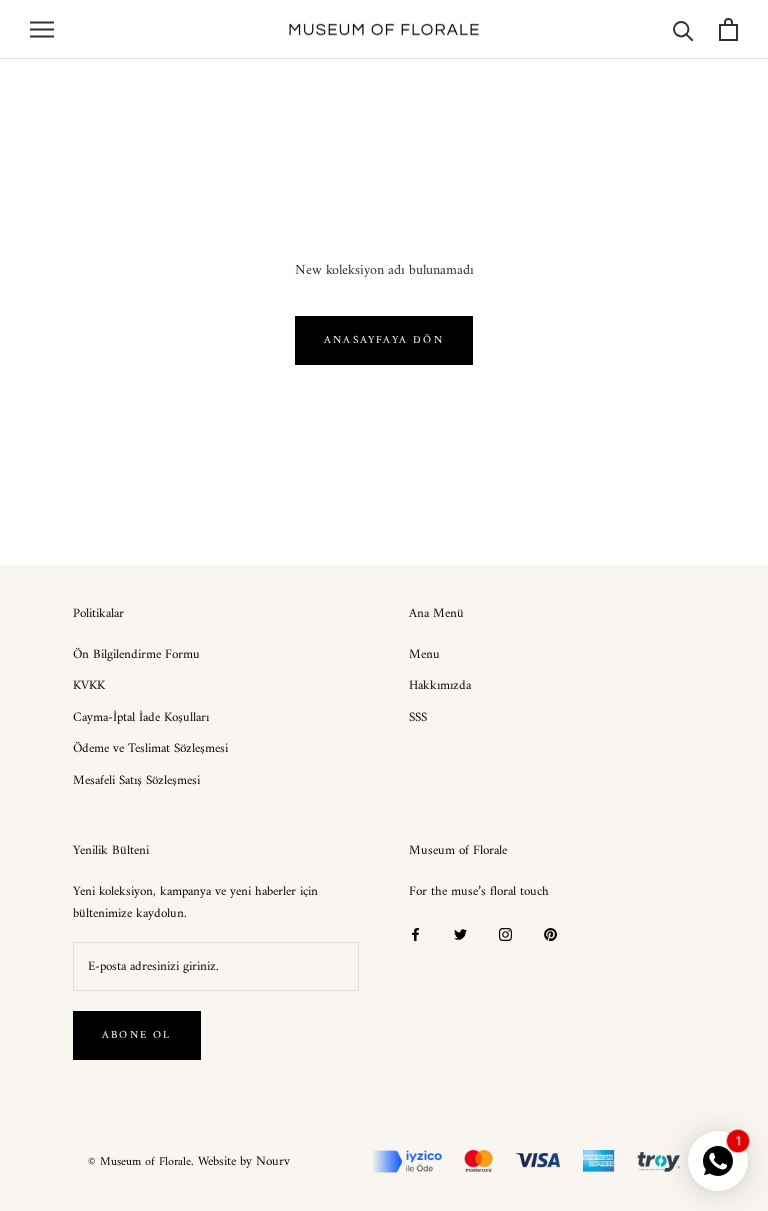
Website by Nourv (244, 1161)
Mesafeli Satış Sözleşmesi (136, 781)
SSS (418, 718)
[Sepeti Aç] (728, 29)
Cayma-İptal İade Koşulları (141, 718)
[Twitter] (460, 933)
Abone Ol (137, 1035)
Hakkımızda (440, 686)
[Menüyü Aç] (42, 29)
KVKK (89, 686)
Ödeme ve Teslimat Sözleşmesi (150, 749)
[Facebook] (415, 933)
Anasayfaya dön (384, 340)
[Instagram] (505, 933)
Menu (424, 655)
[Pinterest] (550, 933)
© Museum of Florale (139, 1162)
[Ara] (683, 29)
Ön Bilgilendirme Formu (136, 655)
